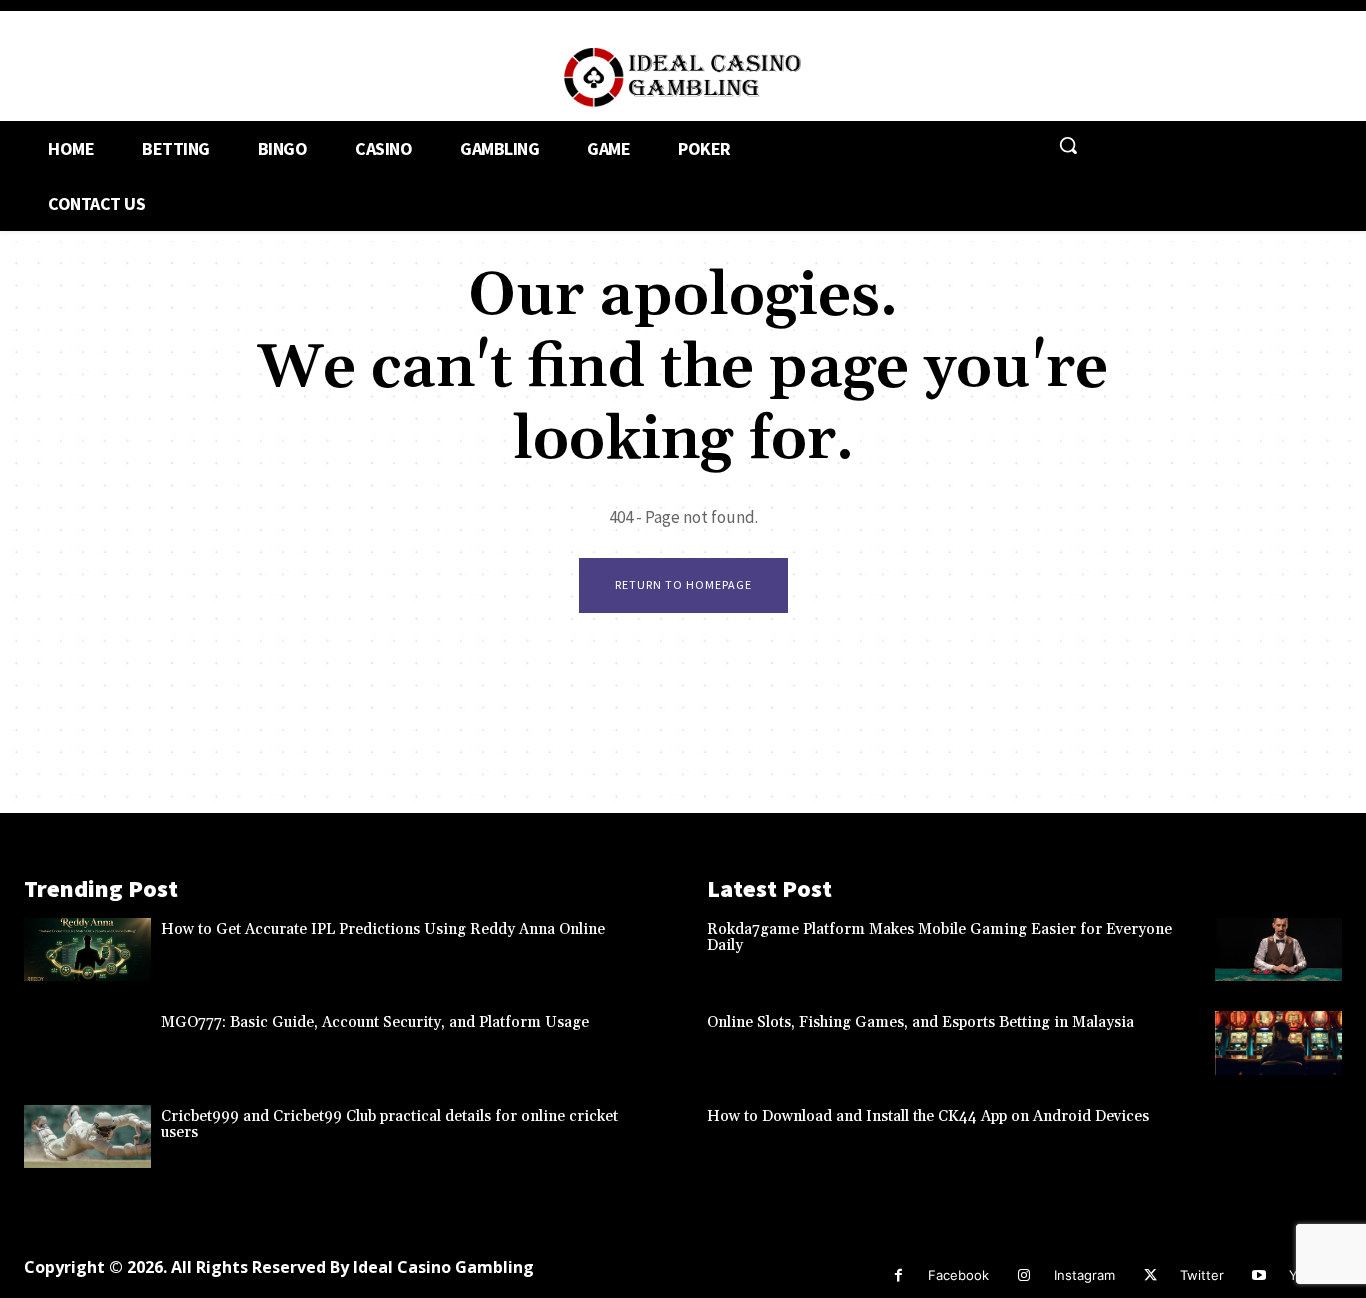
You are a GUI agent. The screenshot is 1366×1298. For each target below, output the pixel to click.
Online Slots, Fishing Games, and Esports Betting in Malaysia (920, 1022)
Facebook (958, 1275)
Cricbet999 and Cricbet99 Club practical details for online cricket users (389, 1125)
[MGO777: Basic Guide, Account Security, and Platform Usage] (87, 1043)
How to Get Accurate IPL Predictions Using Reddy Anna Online (383, 929)
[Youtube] (1259, 1275)
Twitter (1202, 1275)
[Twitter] (1150, 1275)
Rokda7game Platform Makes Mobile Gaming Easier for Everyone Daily (939, 938)
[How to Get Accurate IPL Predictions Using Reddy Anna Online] (87, 950)
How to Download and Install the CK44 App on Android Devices (928, 1116)
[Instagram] (1024, 1275)
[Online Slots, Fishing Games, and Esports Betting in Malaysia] (1278, 1043)
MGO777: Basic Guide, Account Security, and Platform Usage (375, 1022)
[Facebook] (898, 1275)
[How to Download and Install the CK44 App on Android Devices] (1278, 1137)
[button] (1068, 145)
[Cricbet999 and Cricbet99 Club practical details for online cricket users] (87, 1137)
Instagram (1084, 1275)
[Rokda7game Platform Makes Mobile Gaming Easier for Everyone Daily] (1278, 950)
